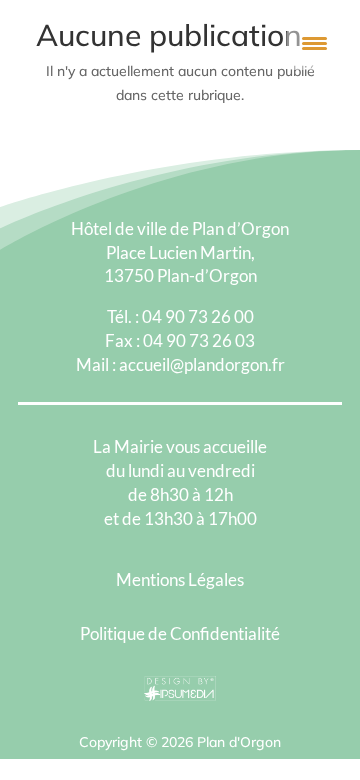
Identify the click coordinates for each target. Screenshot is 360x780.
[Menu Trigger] (314, 42)
